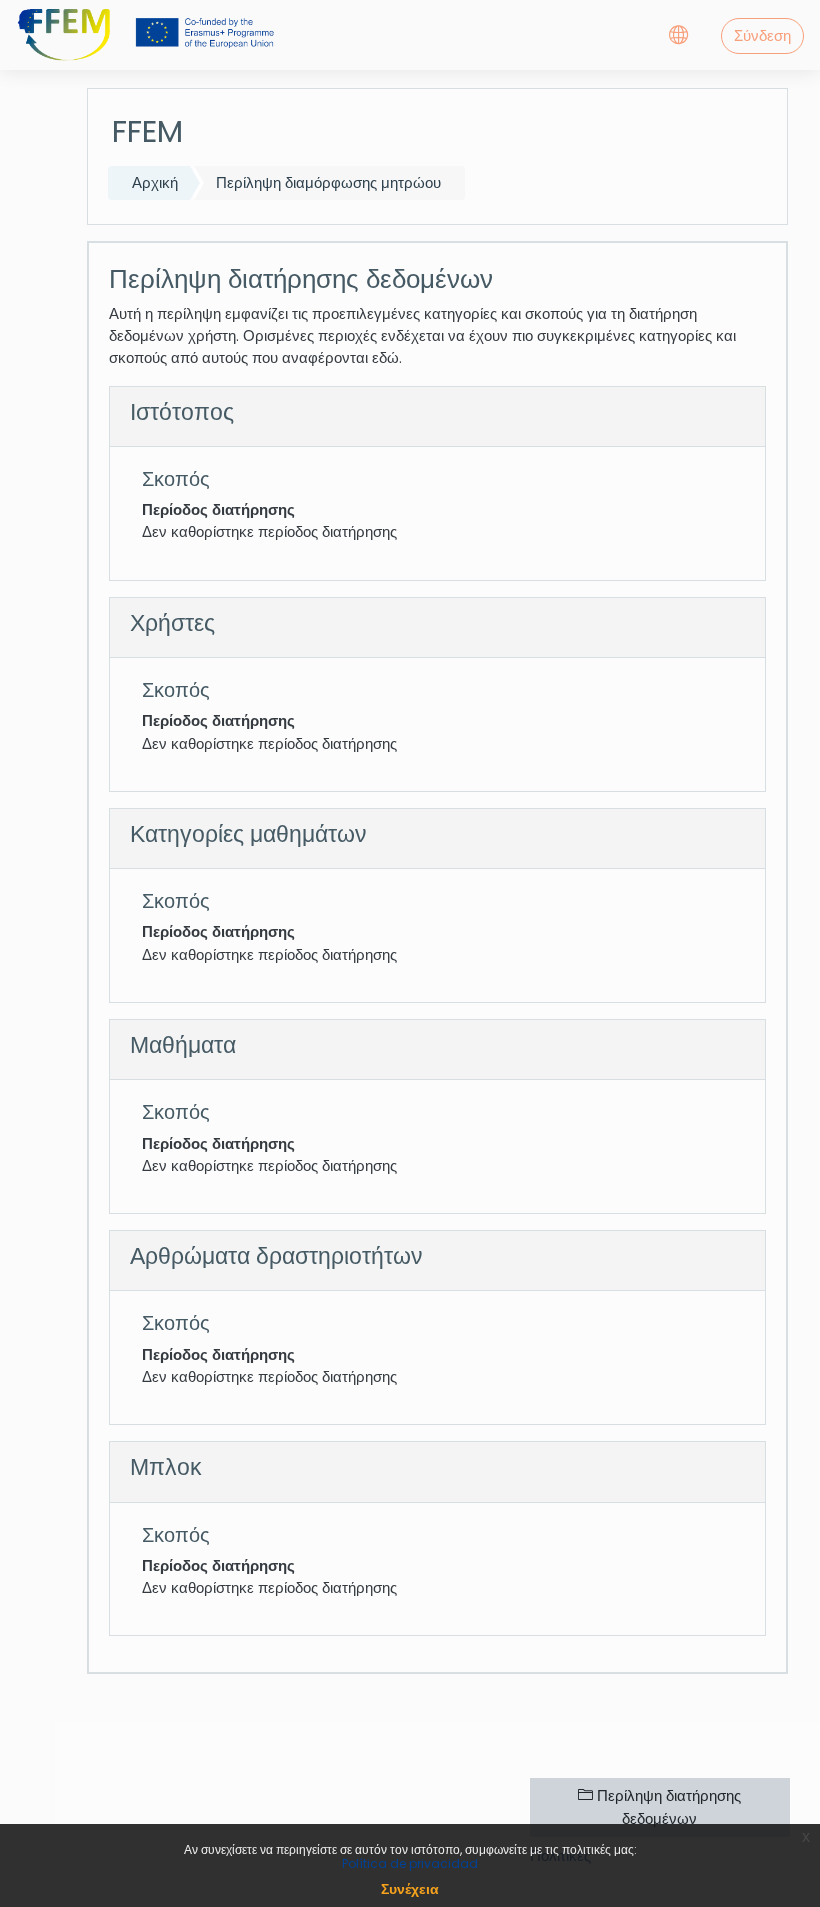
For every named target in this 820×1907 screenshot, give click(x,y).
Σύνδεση (762, 35)
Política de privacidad (410, 1863)
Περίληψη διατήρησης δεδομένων (667, 1806)
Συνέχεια (410, 1889)
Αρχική (155, 182)
